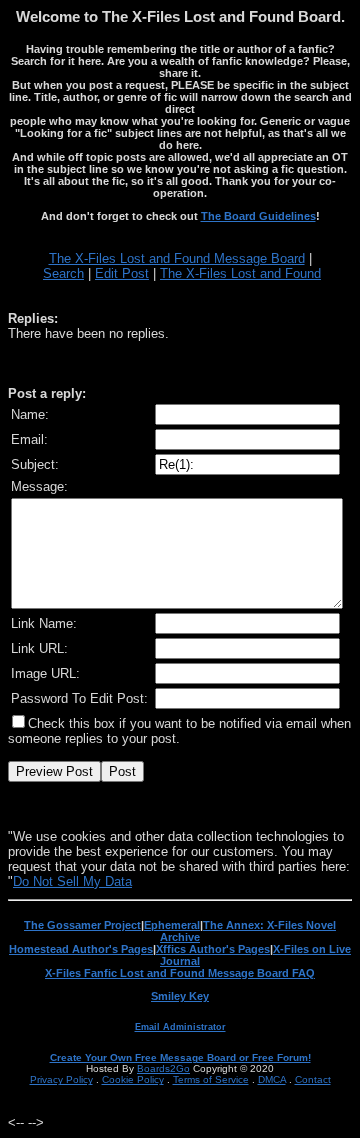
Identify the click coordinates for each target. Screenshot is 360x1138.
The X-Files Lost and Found (240, 273)
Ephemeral (172, 925)
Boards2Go (163, 1068)
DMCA (272, 1079)
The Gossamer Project (82, 925)
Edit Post (122, 273)
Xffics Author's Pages (213, 949)
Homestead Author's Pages (81, 949)
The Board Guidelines (258, 216)
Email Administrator (180, 1027)
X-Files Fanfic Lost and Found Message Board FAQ (180, 973)
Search (63, 273)
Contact (313, 1079)
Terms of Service (211, 1079)
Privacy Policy (61, 1079)
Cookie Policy (133, 1079)
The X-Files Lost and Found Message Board (177, 258)
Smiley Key (180, 996)
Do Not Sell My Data (72, 881)
